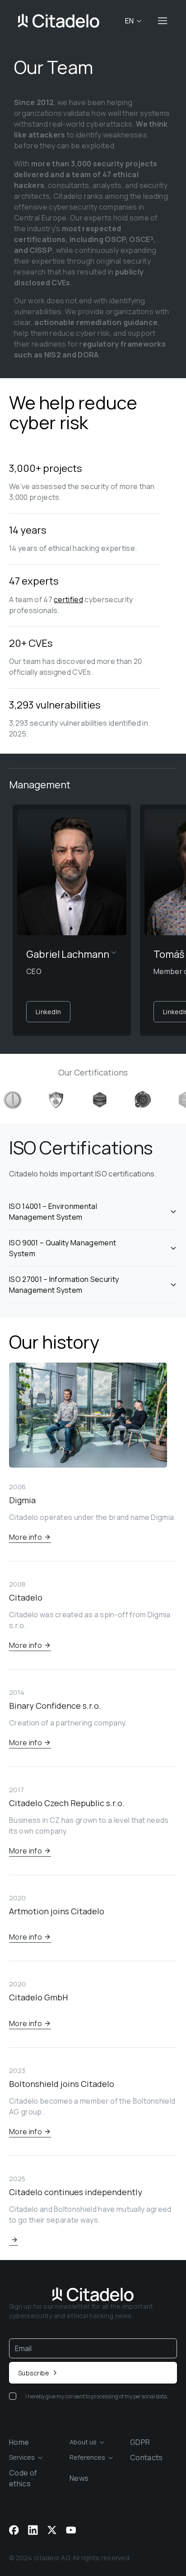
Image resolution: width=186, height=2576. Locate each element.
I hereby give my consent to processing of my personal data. (97, 2396)
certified (68, 599)
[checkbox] (13, 2396)
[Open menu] (163, 21)
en (129, 21)
